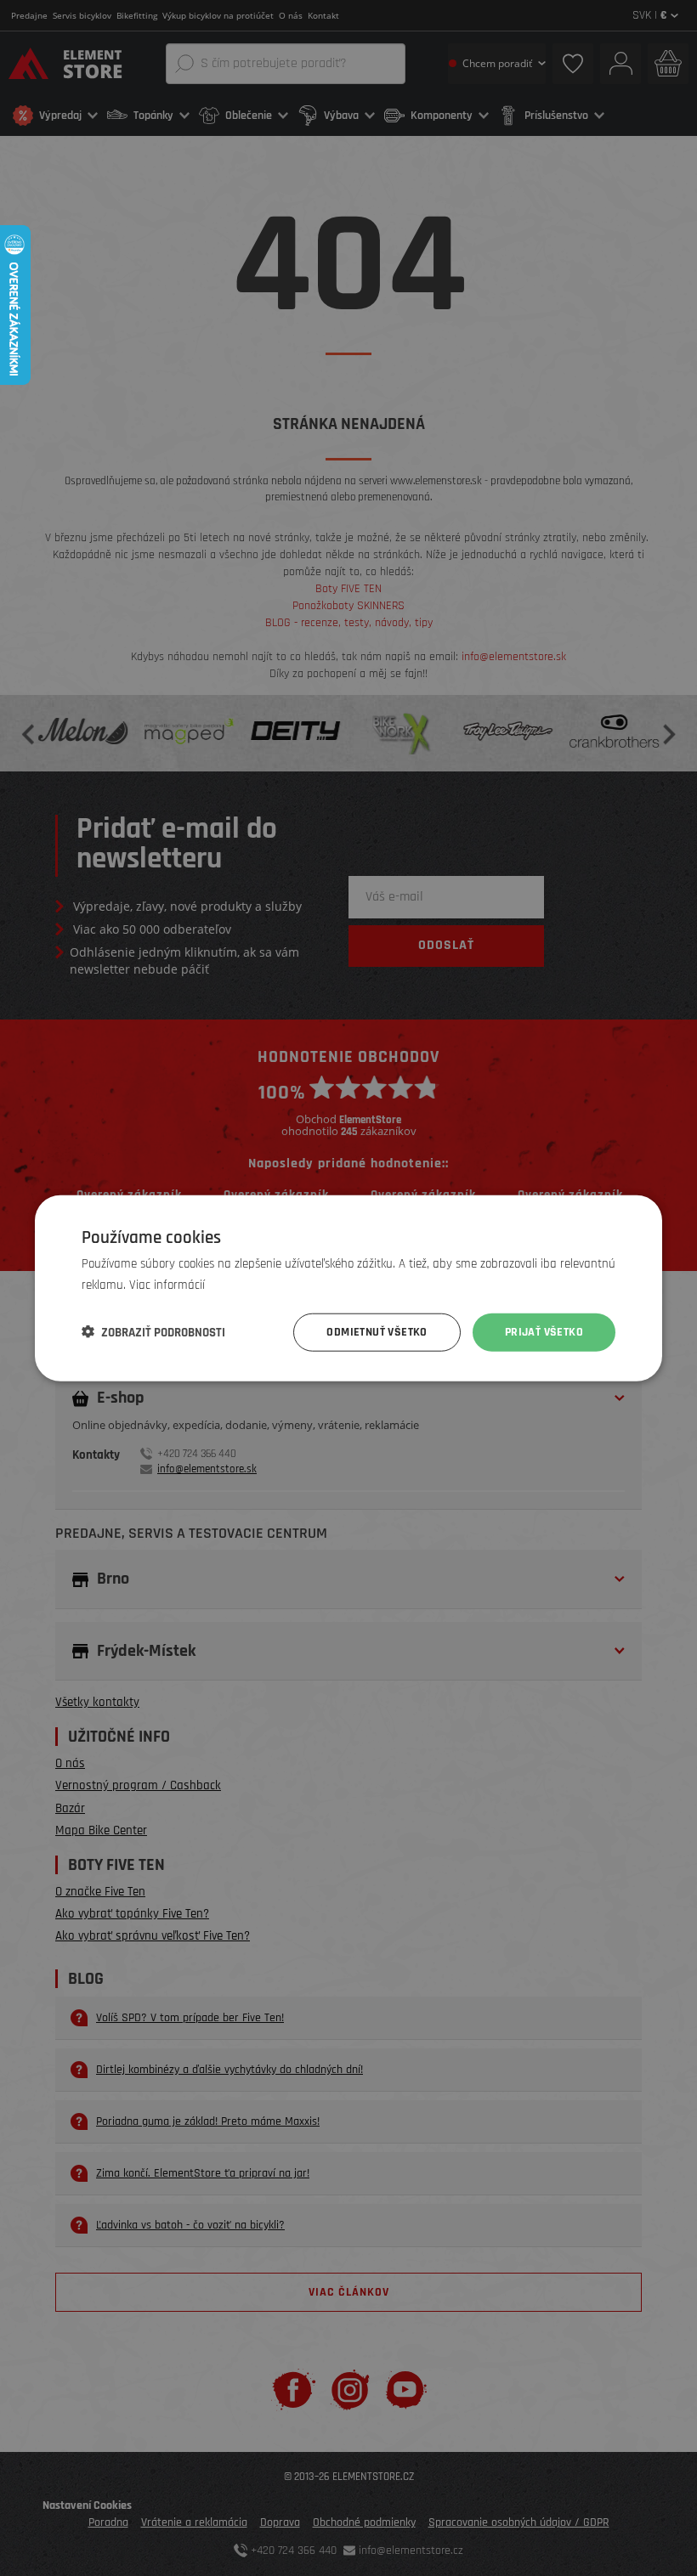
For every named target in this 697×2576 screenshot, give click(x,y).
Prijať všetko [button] (544, 1332)
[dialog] (348, 1288)
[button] (153, 1332)
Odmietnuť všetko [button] (377, 1332)
